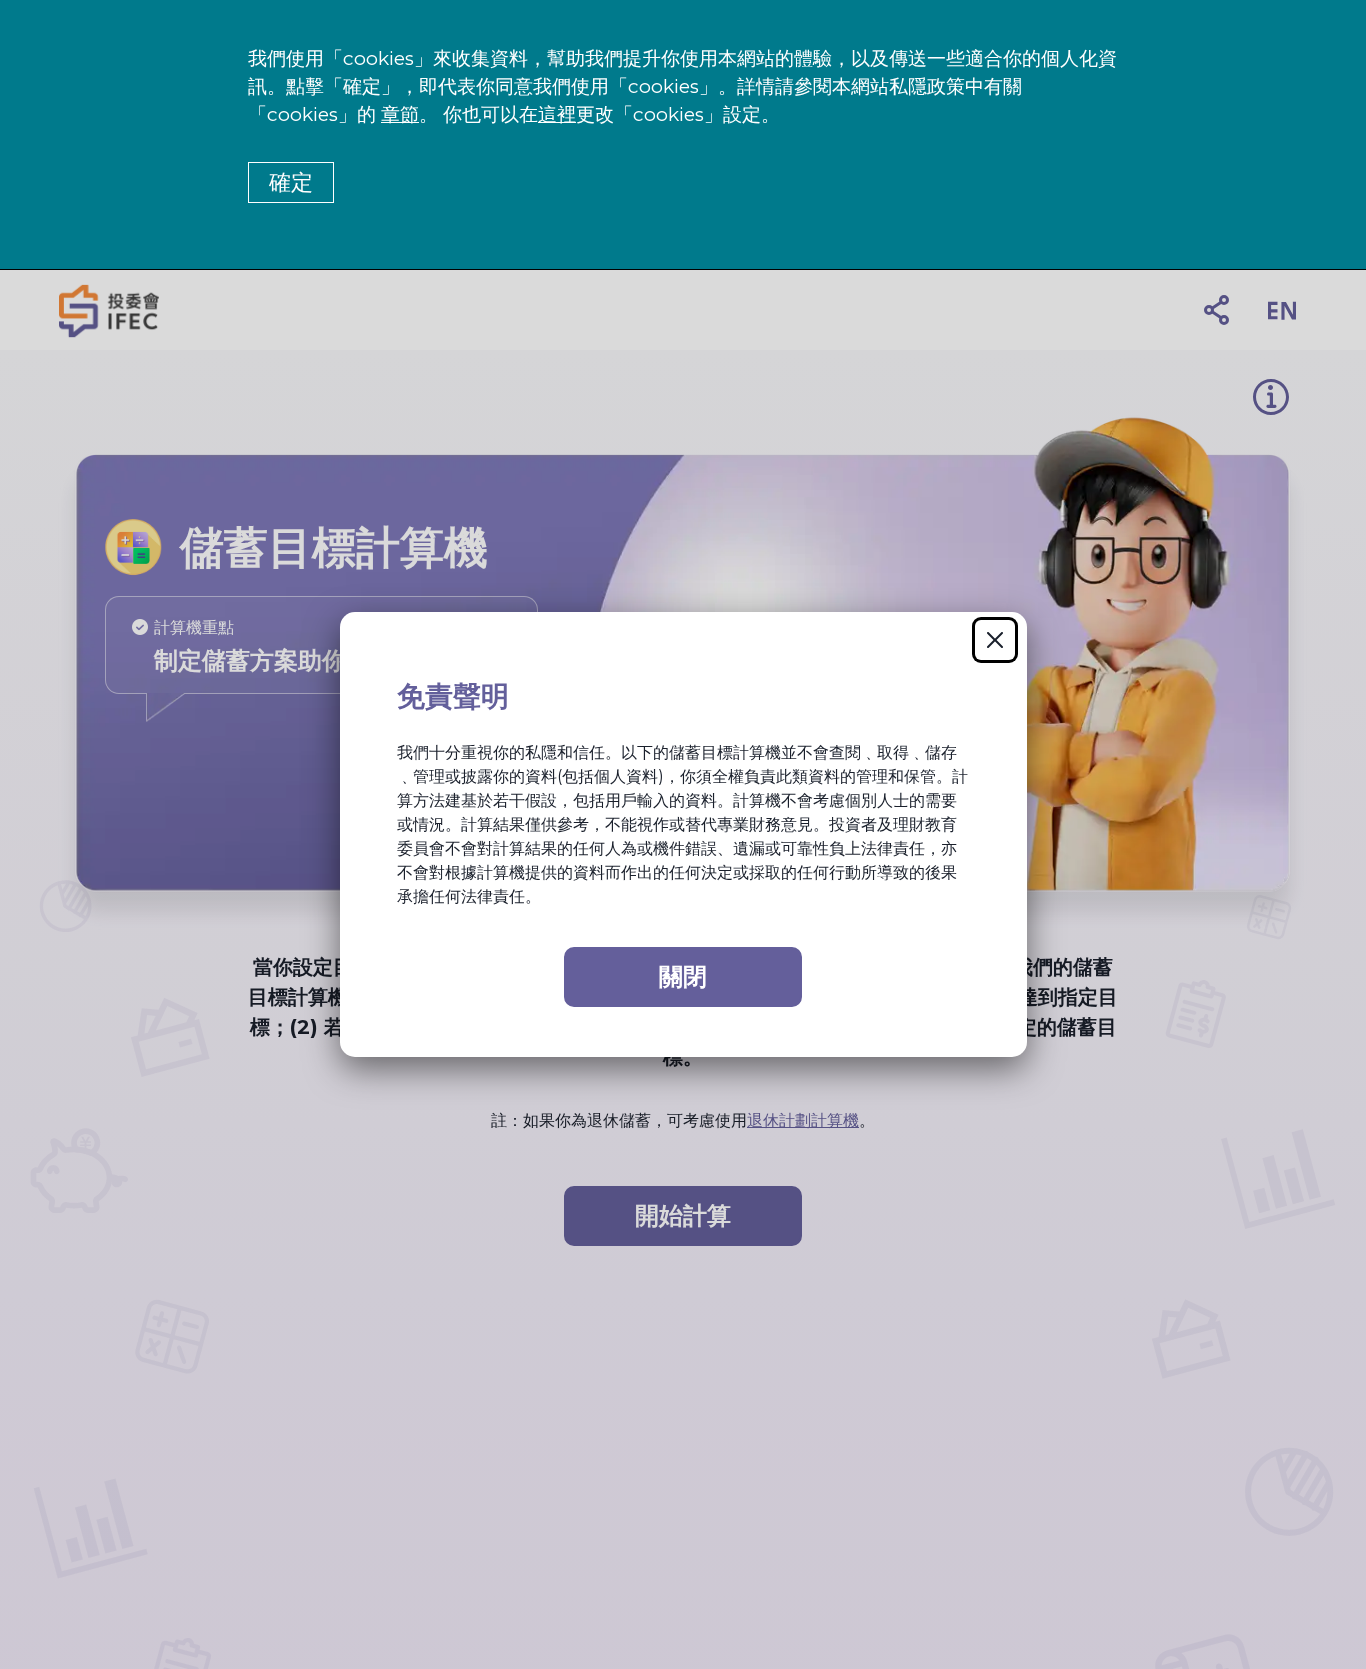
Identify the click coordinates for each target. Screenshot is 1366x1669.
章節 (400, 114)
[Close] (995, 640)
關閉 (683, 976)
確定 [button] (291, 182)
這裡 (557, 114)
